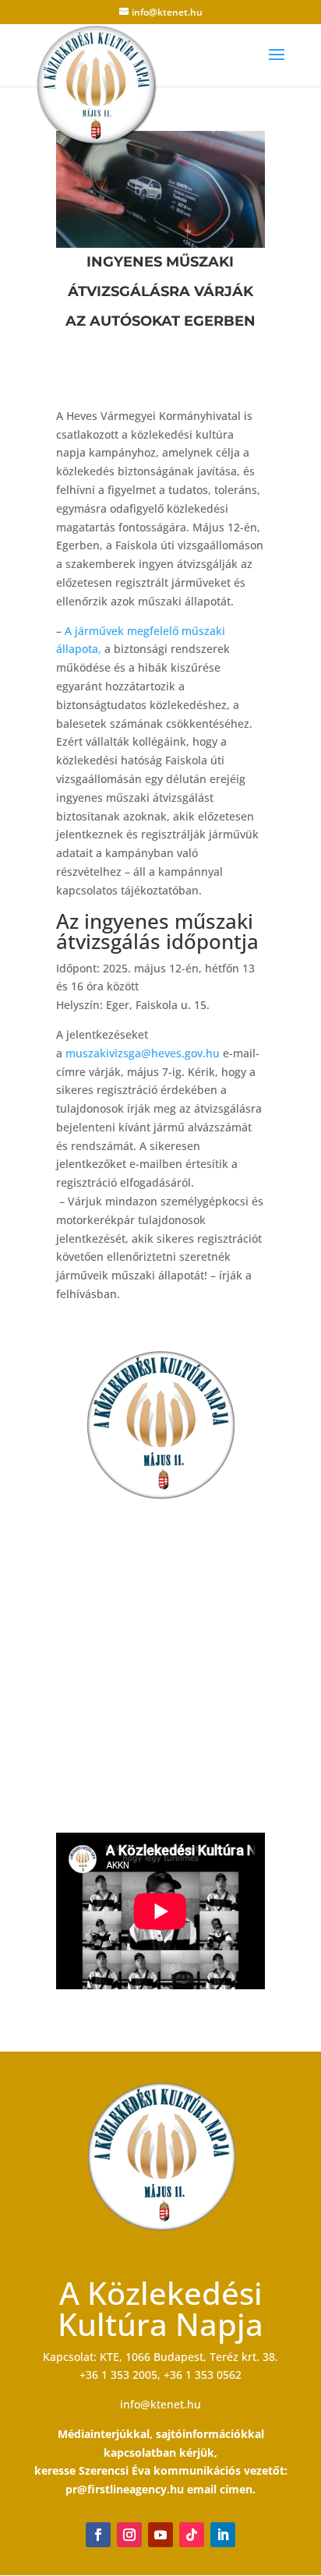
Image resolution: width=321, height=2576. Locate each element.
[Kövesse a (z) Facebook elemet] (98, 2535)
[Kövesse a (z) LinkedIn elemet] (223, 2535)
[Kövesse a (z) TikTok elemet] (192, 2535)
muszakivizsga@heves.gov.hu (143, 1053)
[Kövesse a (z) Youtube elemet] (160, 2535)
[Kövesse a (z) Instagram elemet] (129, 2535)
